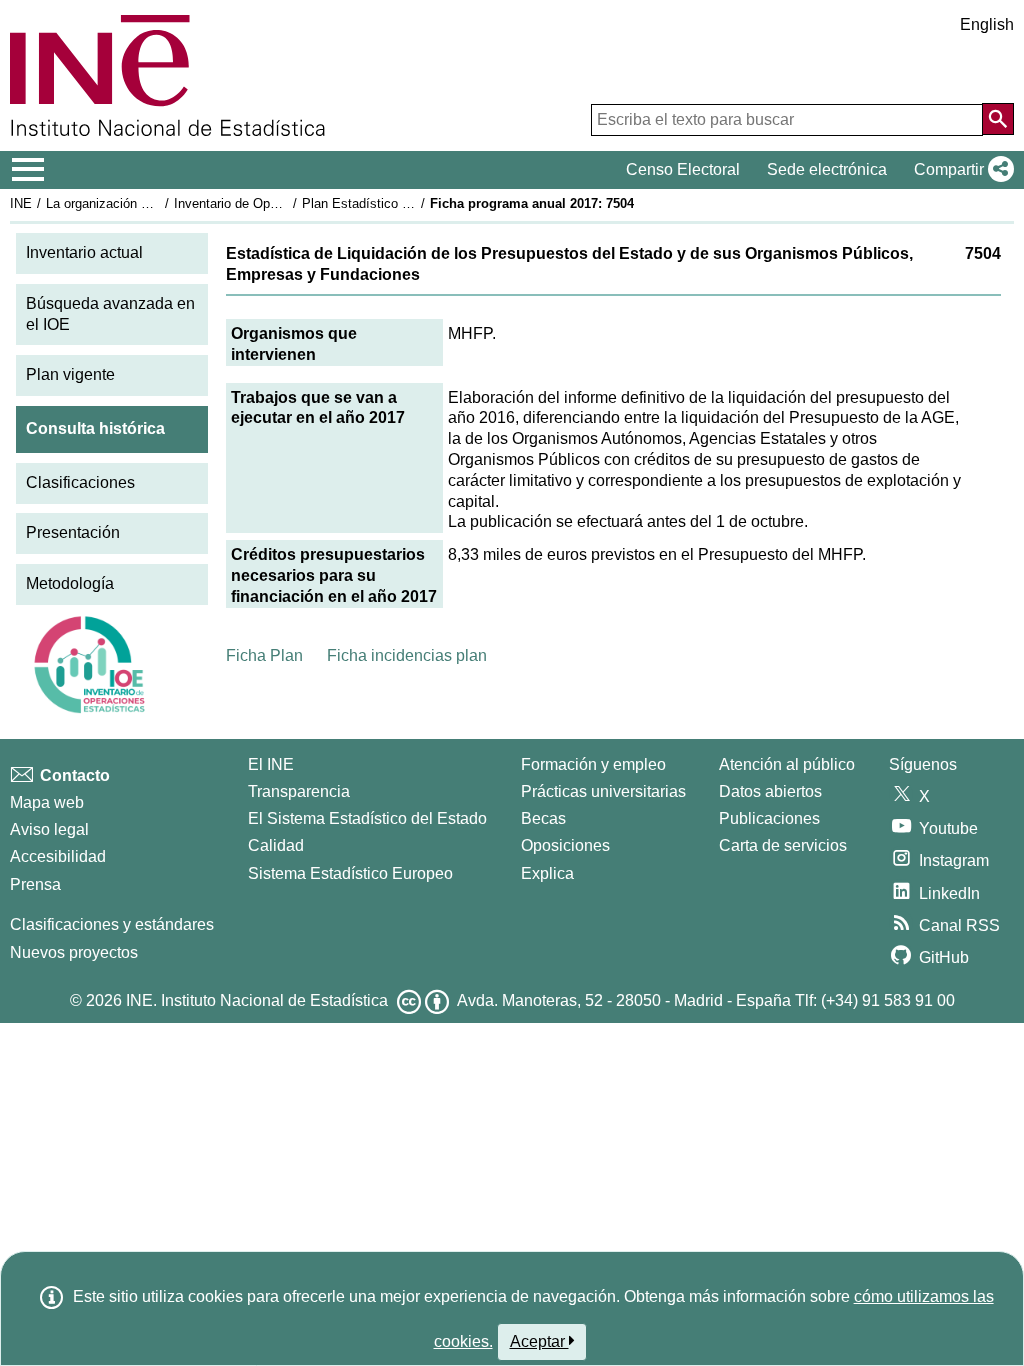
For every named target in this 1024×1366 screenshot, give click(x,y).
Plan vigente (70, 374)
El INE (271, 764)
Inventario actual (84, 252)
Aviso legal (49, 829)
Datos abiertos (770, 791)
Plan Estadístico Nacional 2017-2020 (409, 203)
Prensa (35, 884)
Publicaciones (769, 818)
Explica (547, 873)
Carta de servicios (783, 845)
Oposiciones (565, 845)
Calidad (276, 845)
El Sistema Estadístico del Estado (367, 818)
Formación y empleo (593, 764)
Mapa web (47, 802)
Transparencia (299, 791)
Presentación (73, 532)
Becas (543, 818)
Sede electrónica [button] (827, 169)
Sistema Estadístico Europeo (350, 873)
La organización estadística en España (158, 203)
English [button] (987, 24)
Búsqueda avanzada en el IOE (110, 314)
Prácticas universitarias (603, 791)
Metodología (70, 583)
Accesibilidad (58, 856)
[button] (960, 170)
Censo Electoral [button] (683, 169)
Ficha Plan (264, 655)
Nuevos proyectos (74, 952)
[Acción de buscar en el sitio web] (998, 119)
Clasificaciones (80, 482)
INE (21, 203)
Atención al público (787, 764)
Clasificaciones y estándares (112, 924)
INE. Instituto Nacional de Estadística (257, 1000)
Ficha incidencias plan (407, 655)
